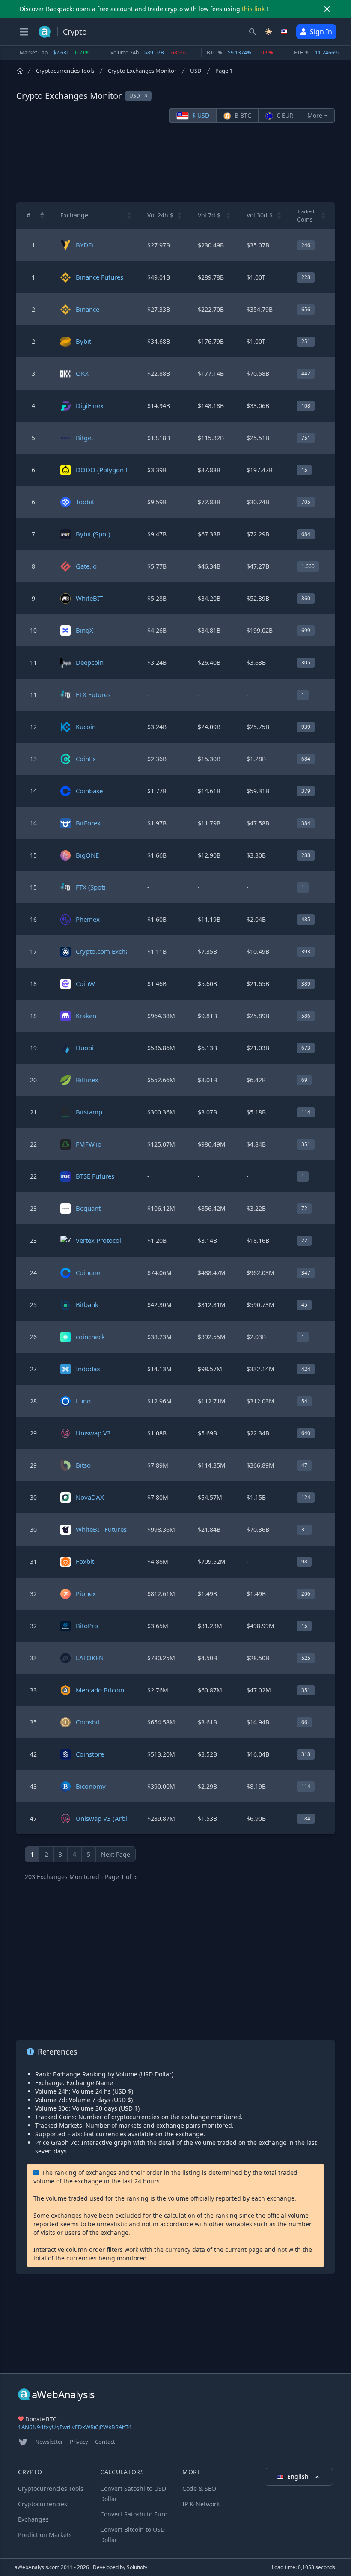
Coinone (88, 1272)
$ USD (200, 115)
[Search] (253, 32)
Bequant (88, 1208)
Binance (88, 309)
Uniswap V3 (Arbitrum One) (117, 1818)
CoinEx (86, 759)
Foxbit (85, 1561)
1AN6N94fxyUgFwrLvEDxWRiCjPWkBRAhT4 (75, 2427)
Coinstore (90, 1754)
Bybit (83, 341)
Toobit (85, 502)
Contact (105, 2442)
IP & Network (201, 2504)
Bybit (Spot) (93, 534)
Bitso (83, 1465)
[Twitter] (23, 2442)
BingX (85, 630)
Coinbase (89, 791)
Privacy (79, 2442)
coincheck (90, 1337)
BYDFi (85, 245)
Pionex (86, 1593)
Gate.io (86, 566)
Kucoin (86, 727)
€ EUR (284, 115)
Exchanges (33, 2519)
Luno (83, 1401)
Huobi (85, 1048)
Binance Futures (100, 277)
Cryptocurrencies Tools (65, 71)
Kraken (86, 1016)
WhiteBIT (89, 598)
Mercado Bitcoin (100, 1690)
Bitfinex (87, 1080)
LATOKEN (90, 1658)
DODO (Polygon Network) (114, 470)
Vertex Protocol (98, 1240)
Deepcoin (90, 662)
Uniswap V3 (93, 1433)
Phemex (88, 919)
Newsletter (49, 2442)
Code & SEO (199, 2488)
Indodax (88, 1369)
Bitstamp (89, 1112)
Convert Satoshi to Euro (134, 2514)
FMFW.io (89, 1144)
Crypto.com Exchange (108, 951)
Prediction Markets (45, 2535)
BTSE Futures (95, 1176)
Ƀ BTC (242, 115)
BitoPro (87, 1626)
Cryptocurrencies (43, 2504)
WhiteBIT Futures (101, 1529)
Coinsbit (88, 1722)
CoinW (85, 983)
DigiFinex (90, 405)
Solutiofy (137, 2567)
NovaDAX (90, 1497)
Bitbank (87, 1304)
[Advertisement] (175, 162)
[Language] (285, 32)
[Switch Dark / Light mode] (269, 32)
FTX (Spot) (91, 887)
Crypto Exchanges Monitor (142, 71)
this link (254, 9)
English (299, 2476)
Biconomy (91, 1786)
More (315, 115)
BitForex (88, 823)
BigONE (87, 855)
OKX (82, 373)
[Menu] (24, 32)
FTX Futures (93, 694)
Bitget (85, 438)
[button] (42, 215)
